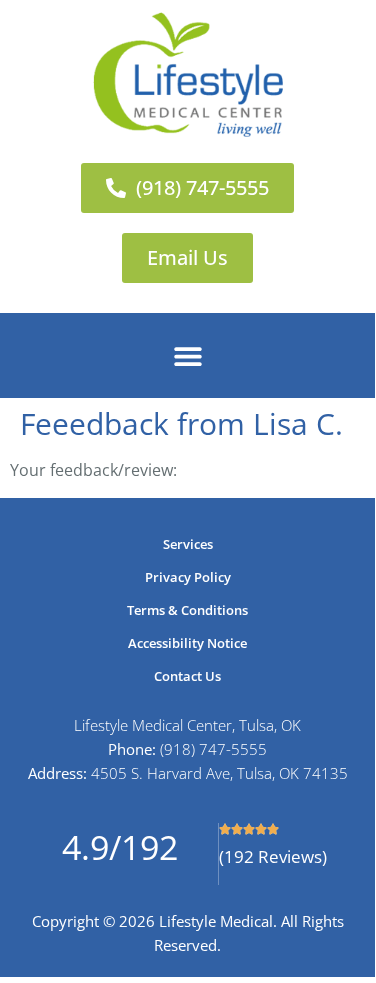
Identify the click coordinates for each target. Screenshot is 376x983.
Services (188, 544)
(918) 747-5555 (213, 749)
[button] (187, 355)
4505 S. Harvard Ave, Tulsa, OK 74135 (219, 773)
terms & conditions (187, 610)
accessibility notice (187, 643)
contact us (187, 676)
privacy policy (188, 577)
